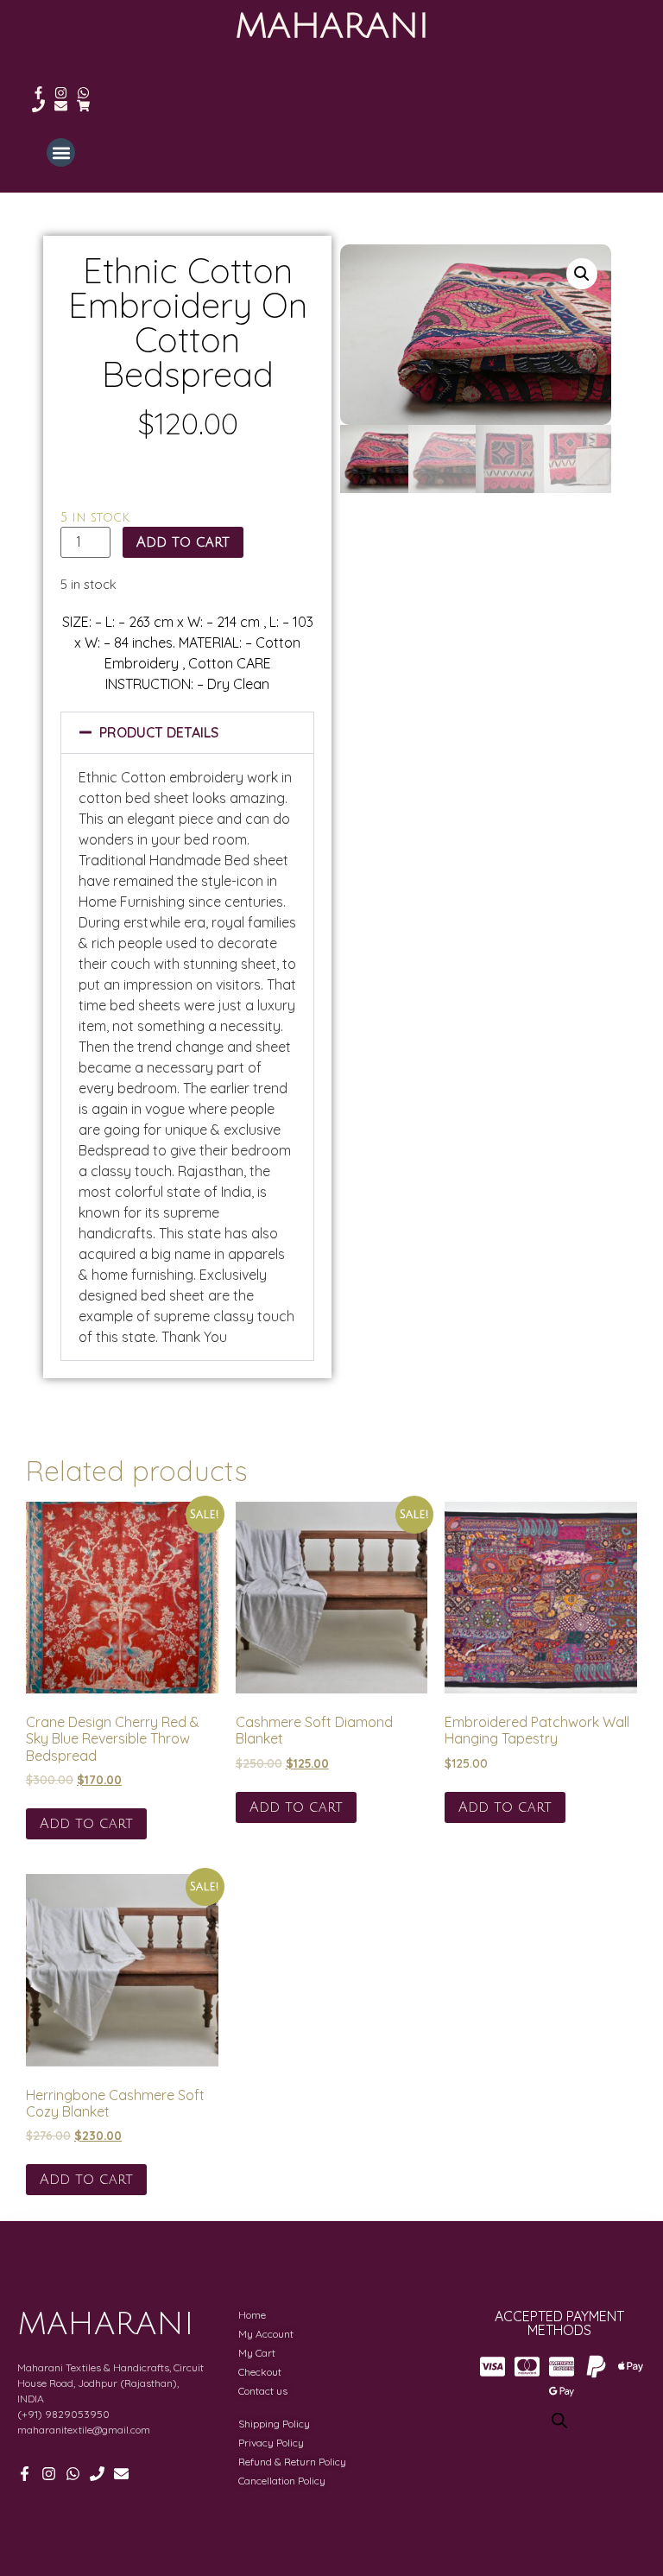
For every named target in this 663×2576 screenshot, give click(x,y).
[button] (61, 152)
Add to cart (183, 542)
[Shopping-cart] (83, 106)
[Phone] (38, 106)
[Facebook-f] (38, 93)
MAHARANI (332, 26)
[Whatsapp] (83, 93)
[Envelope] (61, 106)
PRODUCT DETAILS (159, 732)
